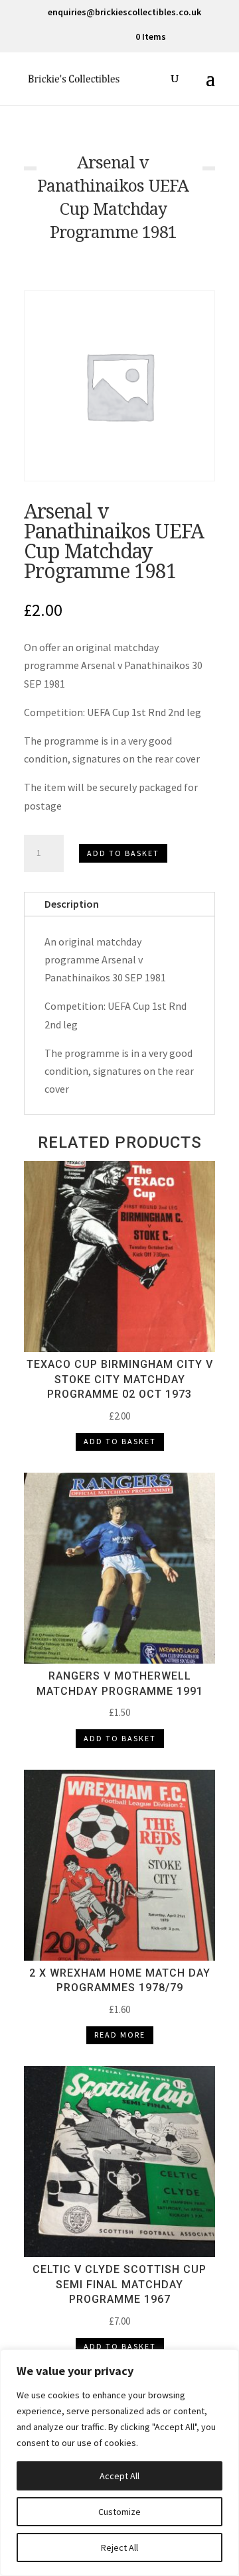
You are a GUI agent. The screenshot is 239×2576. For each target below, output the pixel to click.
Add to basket (123, 853)
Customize (119, 2512)
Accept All (119, 2476)
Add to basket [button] (120, 1441)
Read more (120, 2035)
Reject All (119, 2547)
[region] (119, 2463)
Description (72, 904)
